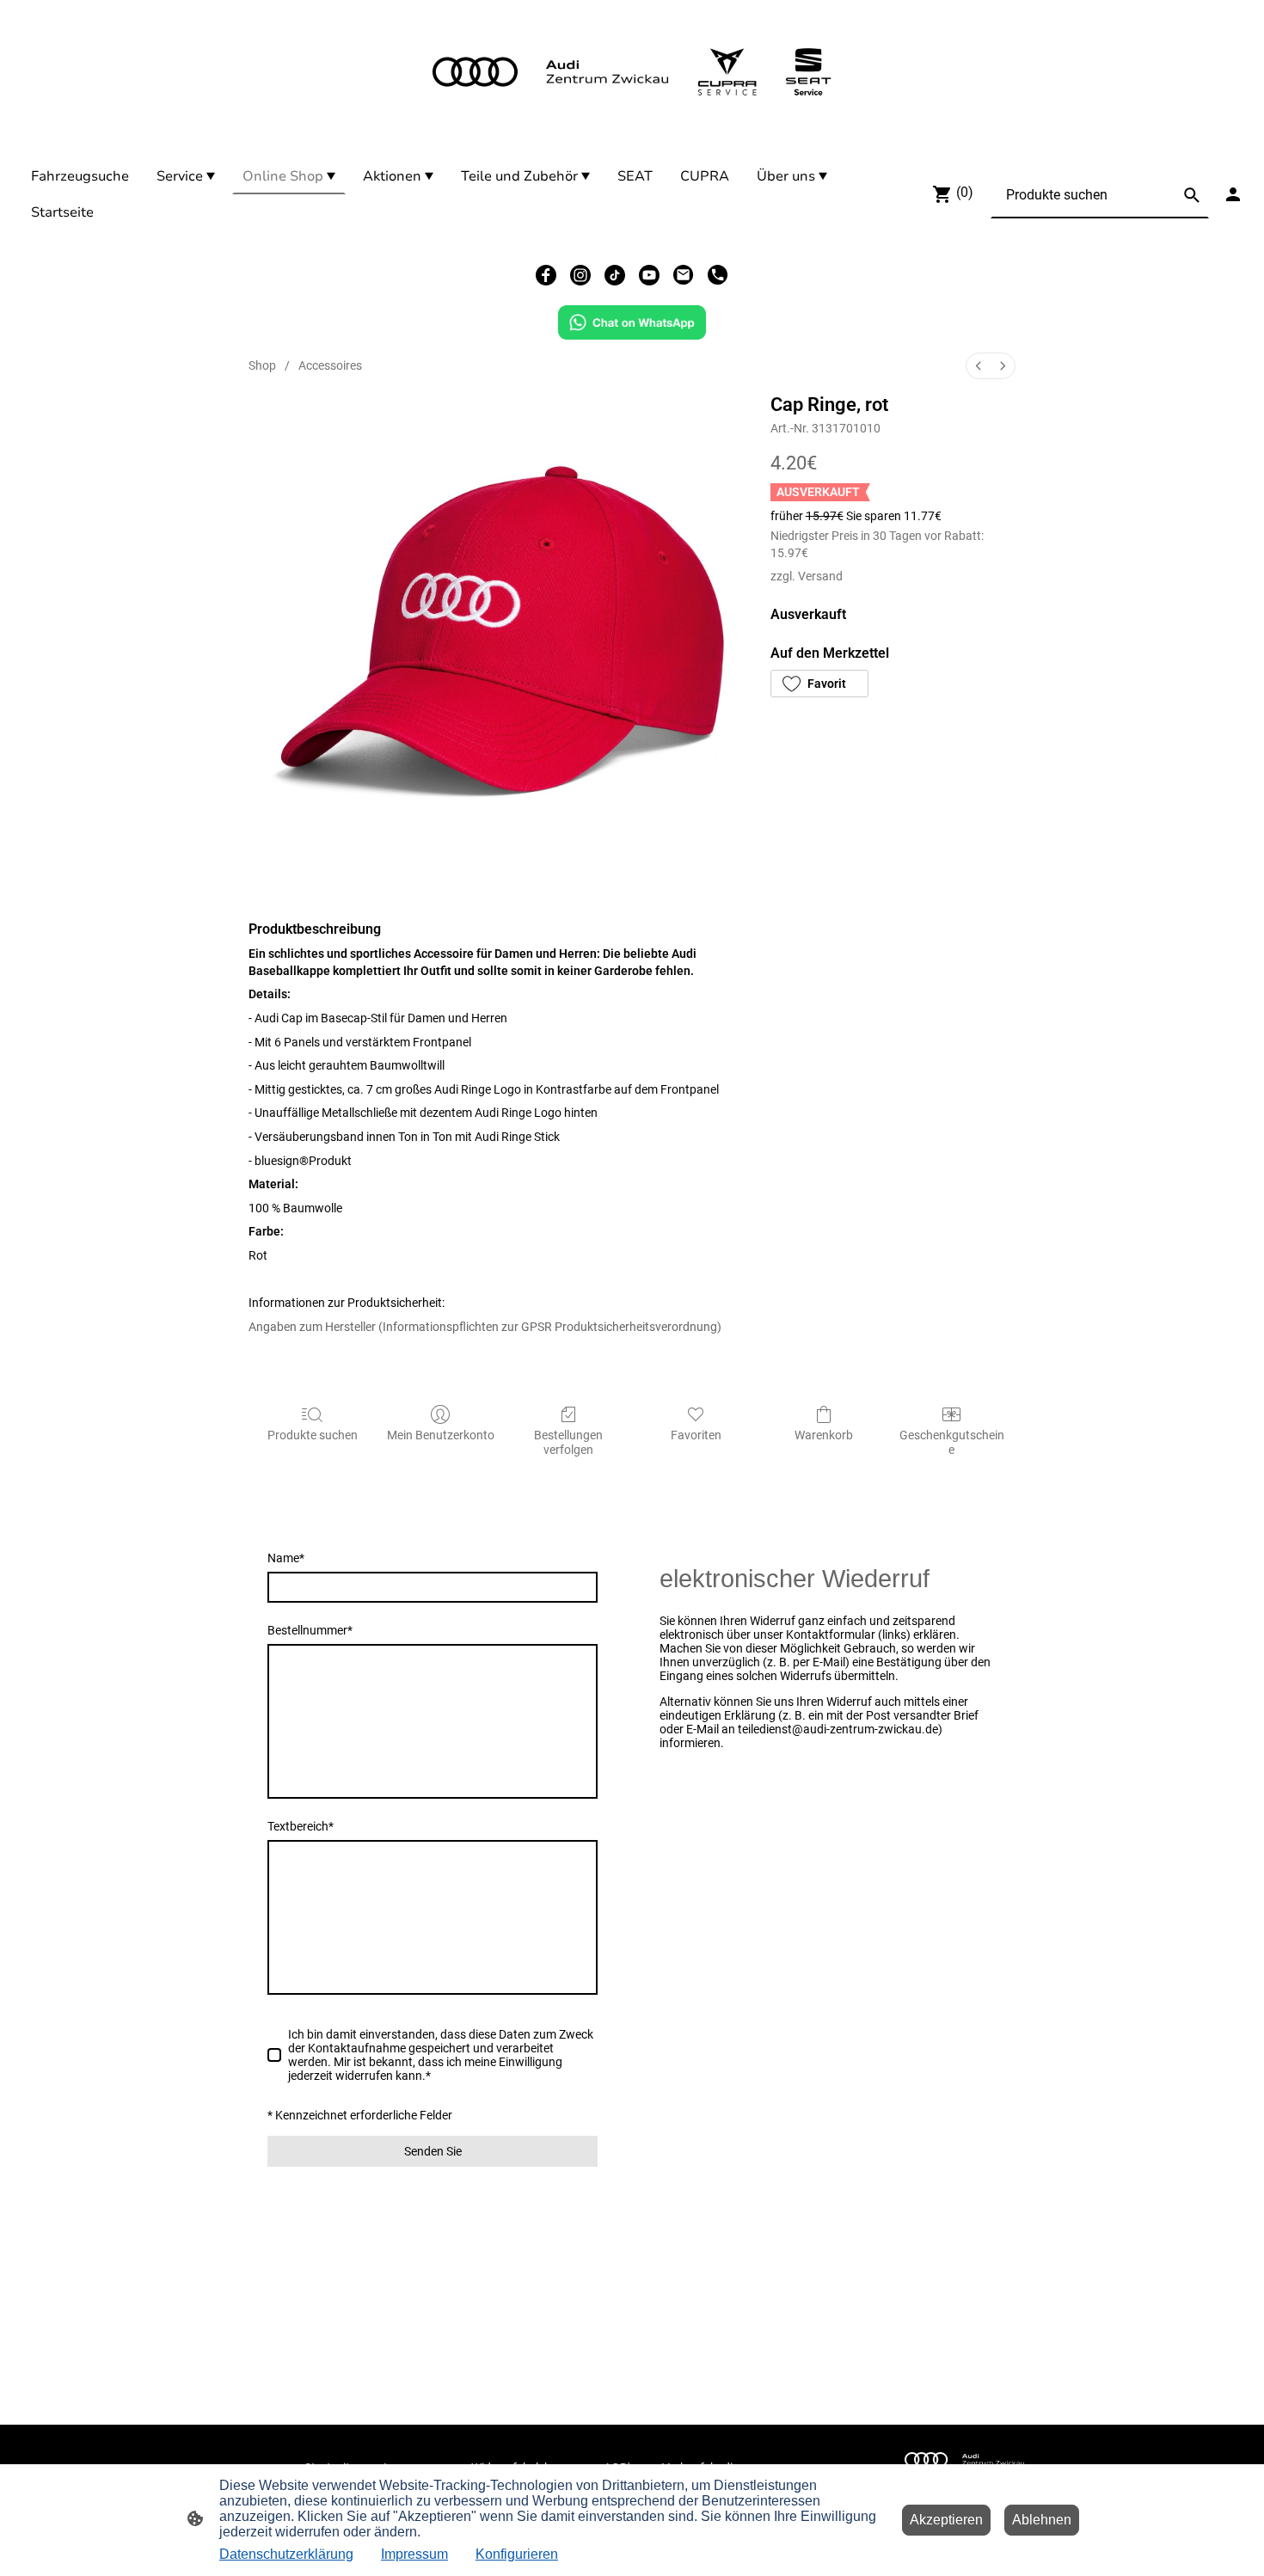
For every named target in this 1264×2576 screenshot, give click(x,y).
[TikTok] (615, 275)
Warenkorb (824, 1435)
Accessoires (330, 365)
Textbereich (301, 1826)
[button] (819, 684)
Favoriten (696, 1435)
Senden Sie (433, 2151)
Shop (262, 365)
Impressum (414, 2554)
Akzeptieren (946, 2520)
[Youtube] (649, 275)
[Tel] (718, 275)
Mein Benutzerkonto (441, 1435)
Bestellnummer (310, 1630)
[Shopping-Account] (1233, 194)
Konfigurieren (517, 2554)
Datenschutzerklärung (286, 2554)
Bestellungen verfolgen (568, 1442)
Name (286, 1558)
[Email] (684, 275)
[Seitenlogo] (632, 72)
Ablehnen (1042, 2520)
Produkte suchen (313, 1435)
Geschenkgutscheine (952, 1442)
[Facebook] (546, 275)
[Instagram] (580, 275)
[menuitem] (979, 366)
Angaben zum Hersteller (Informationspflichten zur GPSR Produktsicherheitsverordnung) (485, 1327)
